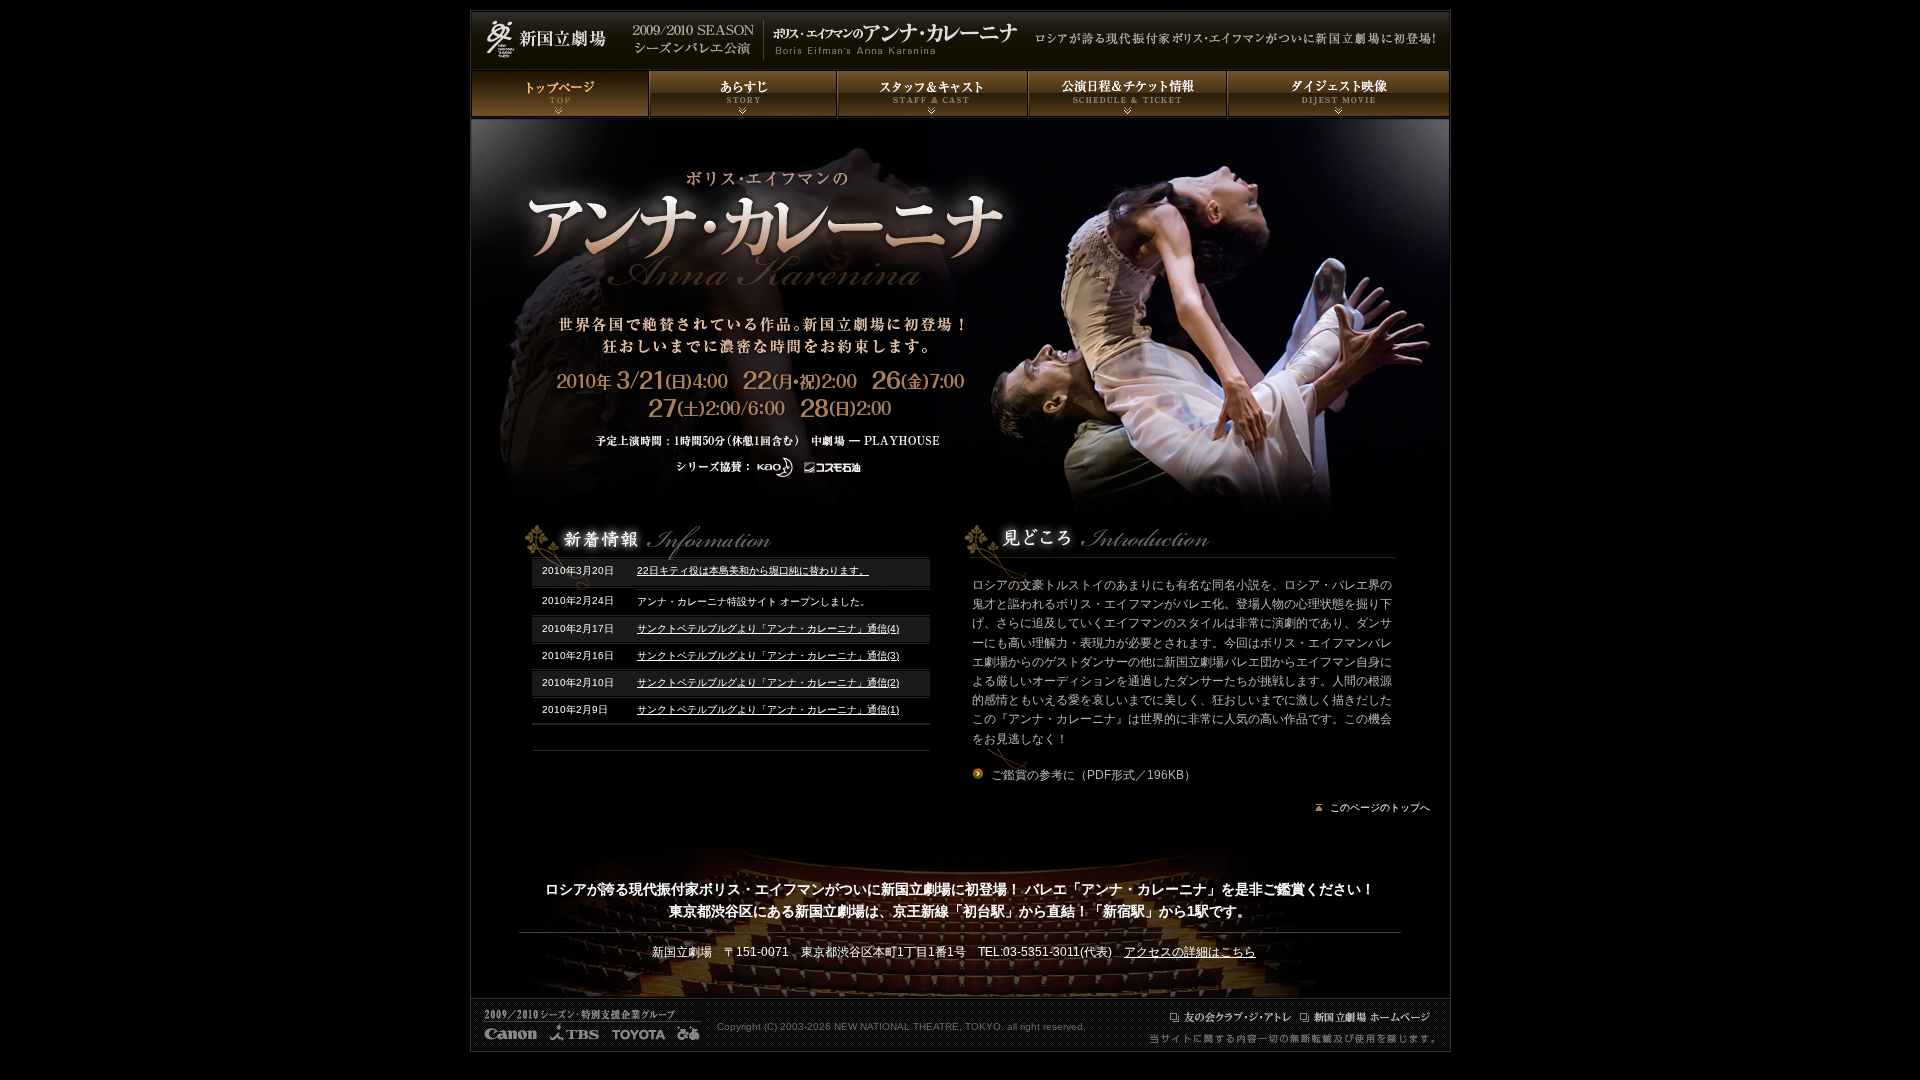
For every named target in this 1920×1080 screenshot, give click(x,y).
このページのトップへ (1380, 807)
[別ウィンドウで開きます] (1231, 1018)
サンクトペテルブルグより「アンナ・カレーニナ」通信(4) (768, 628)
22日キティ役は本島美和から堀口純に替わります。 (753, 570)
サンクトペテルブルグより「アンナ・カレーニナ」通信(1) (768, 709)
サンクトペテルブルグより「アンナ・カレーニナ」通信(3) (768, 655)
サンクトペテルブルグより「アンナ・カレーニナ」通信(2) (768, 682)
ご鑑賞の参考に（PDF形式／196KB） (1093, 775)
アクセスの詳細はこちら (1190, 952)
